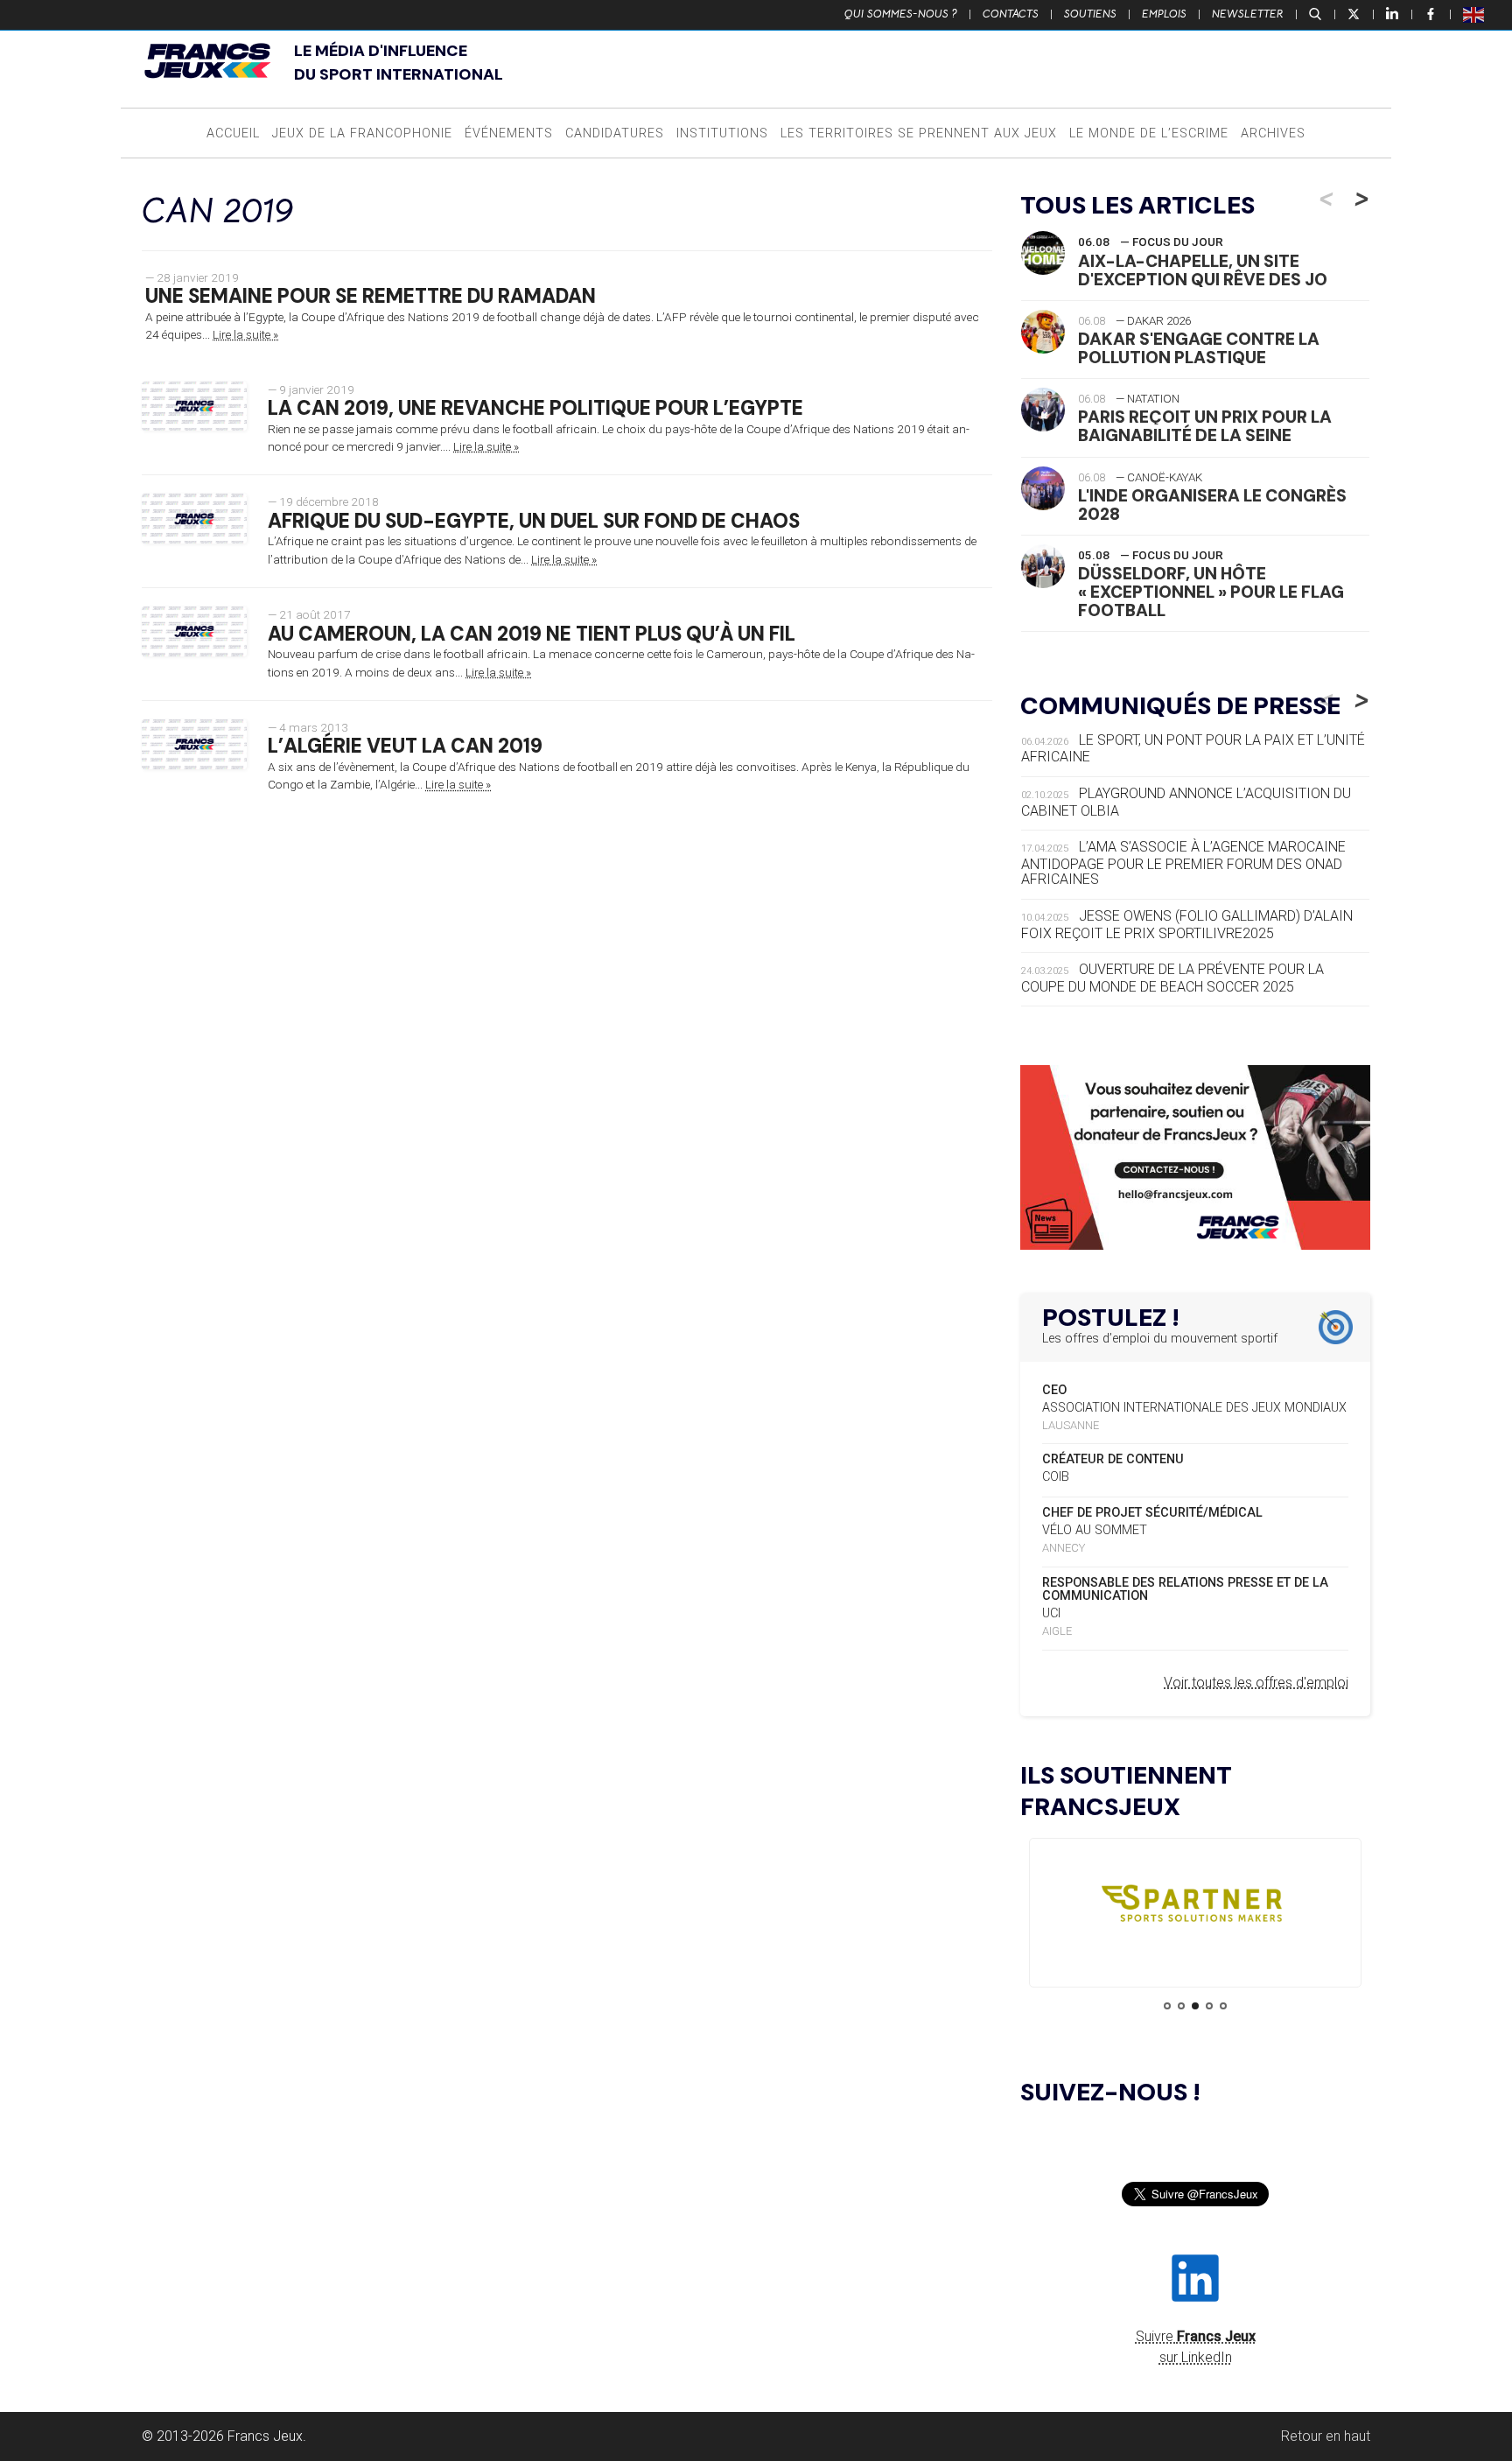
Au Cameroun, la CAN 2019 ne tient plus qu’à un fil (532, 634)
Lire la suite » (245, 334)
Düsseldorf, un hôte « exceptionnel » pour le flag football (1211, 592)
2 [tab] (1181, 2006)
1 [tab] (1167, 2006)
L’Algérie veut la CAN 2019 (405, 746)
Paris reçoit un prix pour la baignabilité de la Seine (1205, 426)
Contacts (1011, 14)
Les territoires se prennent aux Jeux (919, 133)
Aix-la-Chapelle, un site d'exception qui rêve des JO (1203, 270)
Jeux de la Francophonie (362, 133)
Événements (509, 133)
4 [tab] (1209, 2006)
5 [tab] (1223, 2006)
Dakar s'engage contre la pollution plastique (1199, 348)
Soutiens (1090, 14)
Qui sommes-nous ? (901, 14)
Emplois (1164, 14)
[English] (1474, 14)
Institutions (722, 133)
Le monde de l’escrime (1149, 133)
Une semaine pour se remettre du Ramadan (371, 296)
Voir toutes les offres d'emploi (1256, 1683)
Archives (1273, 133)
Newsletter (1248, 14)
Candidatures (615, 133)
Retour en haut (1326, 2436)
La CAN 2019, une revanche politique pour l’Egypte (535, 408)
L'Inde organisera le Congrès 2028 (1212, 505)
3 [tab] (1195, 2006)
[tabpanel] (1195, 1907)
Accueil (233, 133)
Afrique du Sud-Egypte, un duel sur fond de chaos (534, 521)
